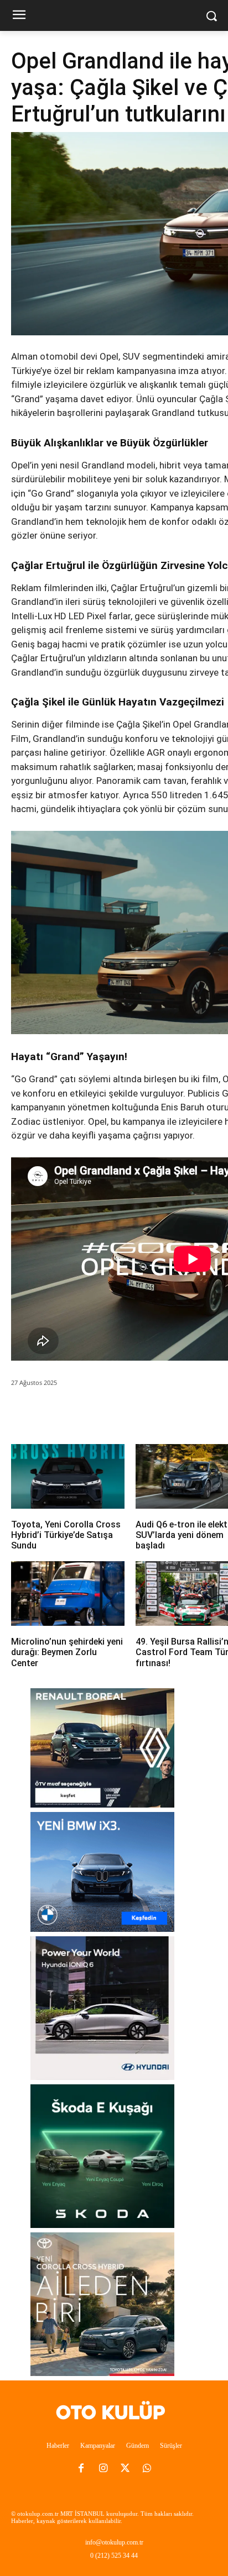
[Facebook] (57, 1414)
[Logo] (114, 2412)
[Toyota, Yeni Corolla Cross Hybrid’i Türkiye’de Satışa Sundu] (68, 1476)
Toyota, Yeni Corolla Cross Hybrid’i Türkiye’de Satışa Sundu (66, 1535)
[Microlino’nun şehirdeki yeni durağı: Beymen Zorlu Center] (68, 1593)
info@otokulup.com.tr (114, 2542)
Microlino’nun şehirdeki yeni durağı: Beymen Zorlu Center (67, 1652)
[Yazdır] (159, 1414)
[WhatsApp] (108, 1414)
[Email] (133, 1414)
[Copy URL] (184, 1414)
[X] (82, 1414)
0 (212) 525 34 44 (114, 2556)
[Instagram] (103, 2469)
